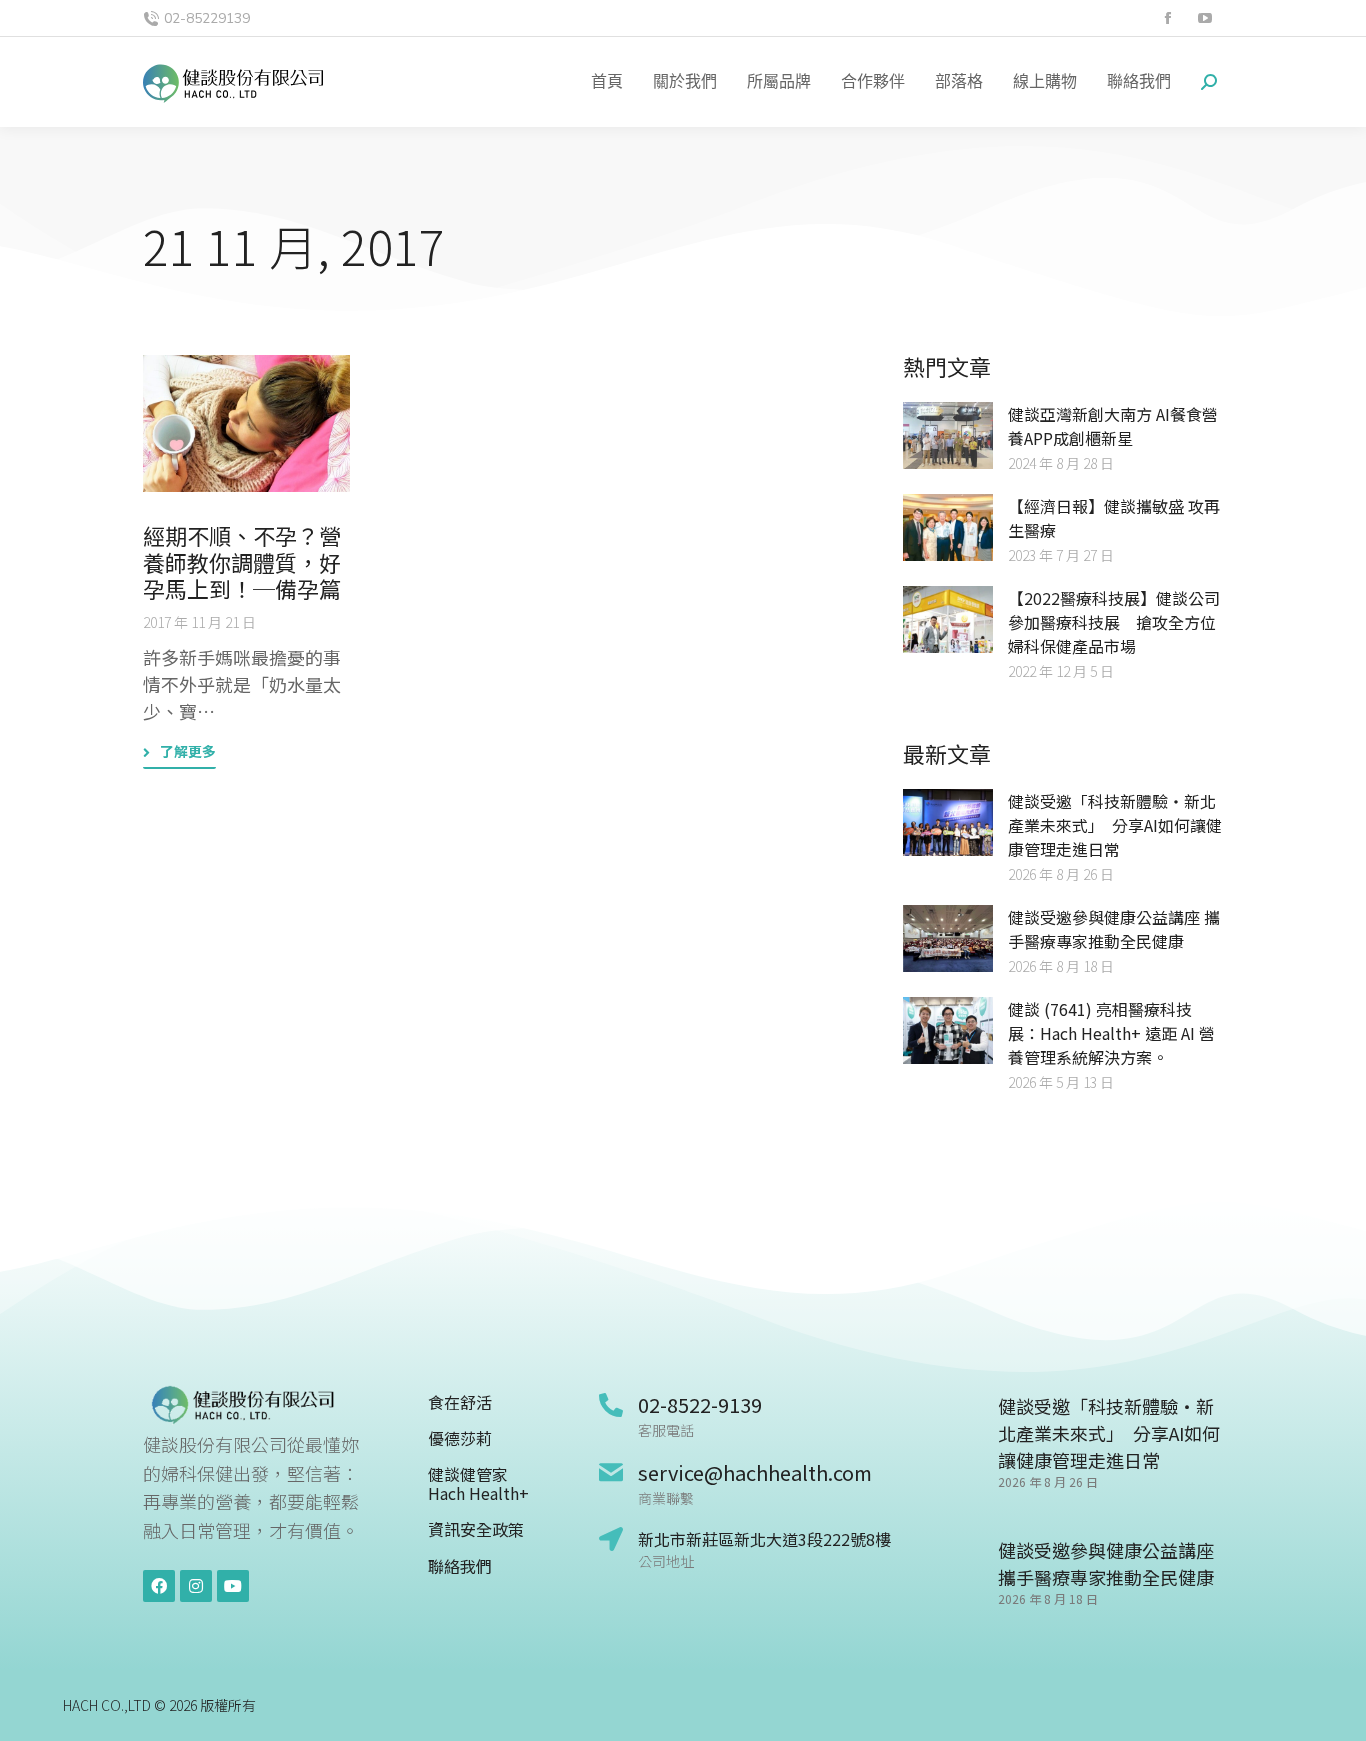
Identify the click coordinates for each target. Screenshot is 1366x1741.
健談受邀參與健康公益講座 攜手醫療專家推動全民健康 (1114, 929)
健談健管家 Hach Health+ (478, 1484)
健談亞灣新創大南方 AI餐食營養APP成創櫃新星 (1113, 426)
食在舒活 (460, 1402)
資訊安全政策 (476, 1529)
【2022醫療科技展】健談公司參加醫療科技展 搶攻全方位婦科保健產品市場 (1114, 622)
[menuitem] (607, 82)
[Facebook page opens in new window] (1167, 18)
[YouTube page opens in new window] (1204, 18)
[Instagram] (196, 1586)
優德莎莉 (460, 1438)
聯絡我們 (460, 1566)
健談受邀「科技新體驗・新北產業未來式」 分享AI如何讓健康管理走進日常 (1115, 825)
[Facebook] (159, 1586)
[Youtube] (233, 1586)
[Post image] (246, 424)
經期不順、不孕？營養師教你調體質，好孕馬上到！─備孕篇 (242, 561)
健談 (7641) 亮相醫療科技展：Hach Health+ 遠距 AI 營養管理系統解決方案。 (1111, 1033)
